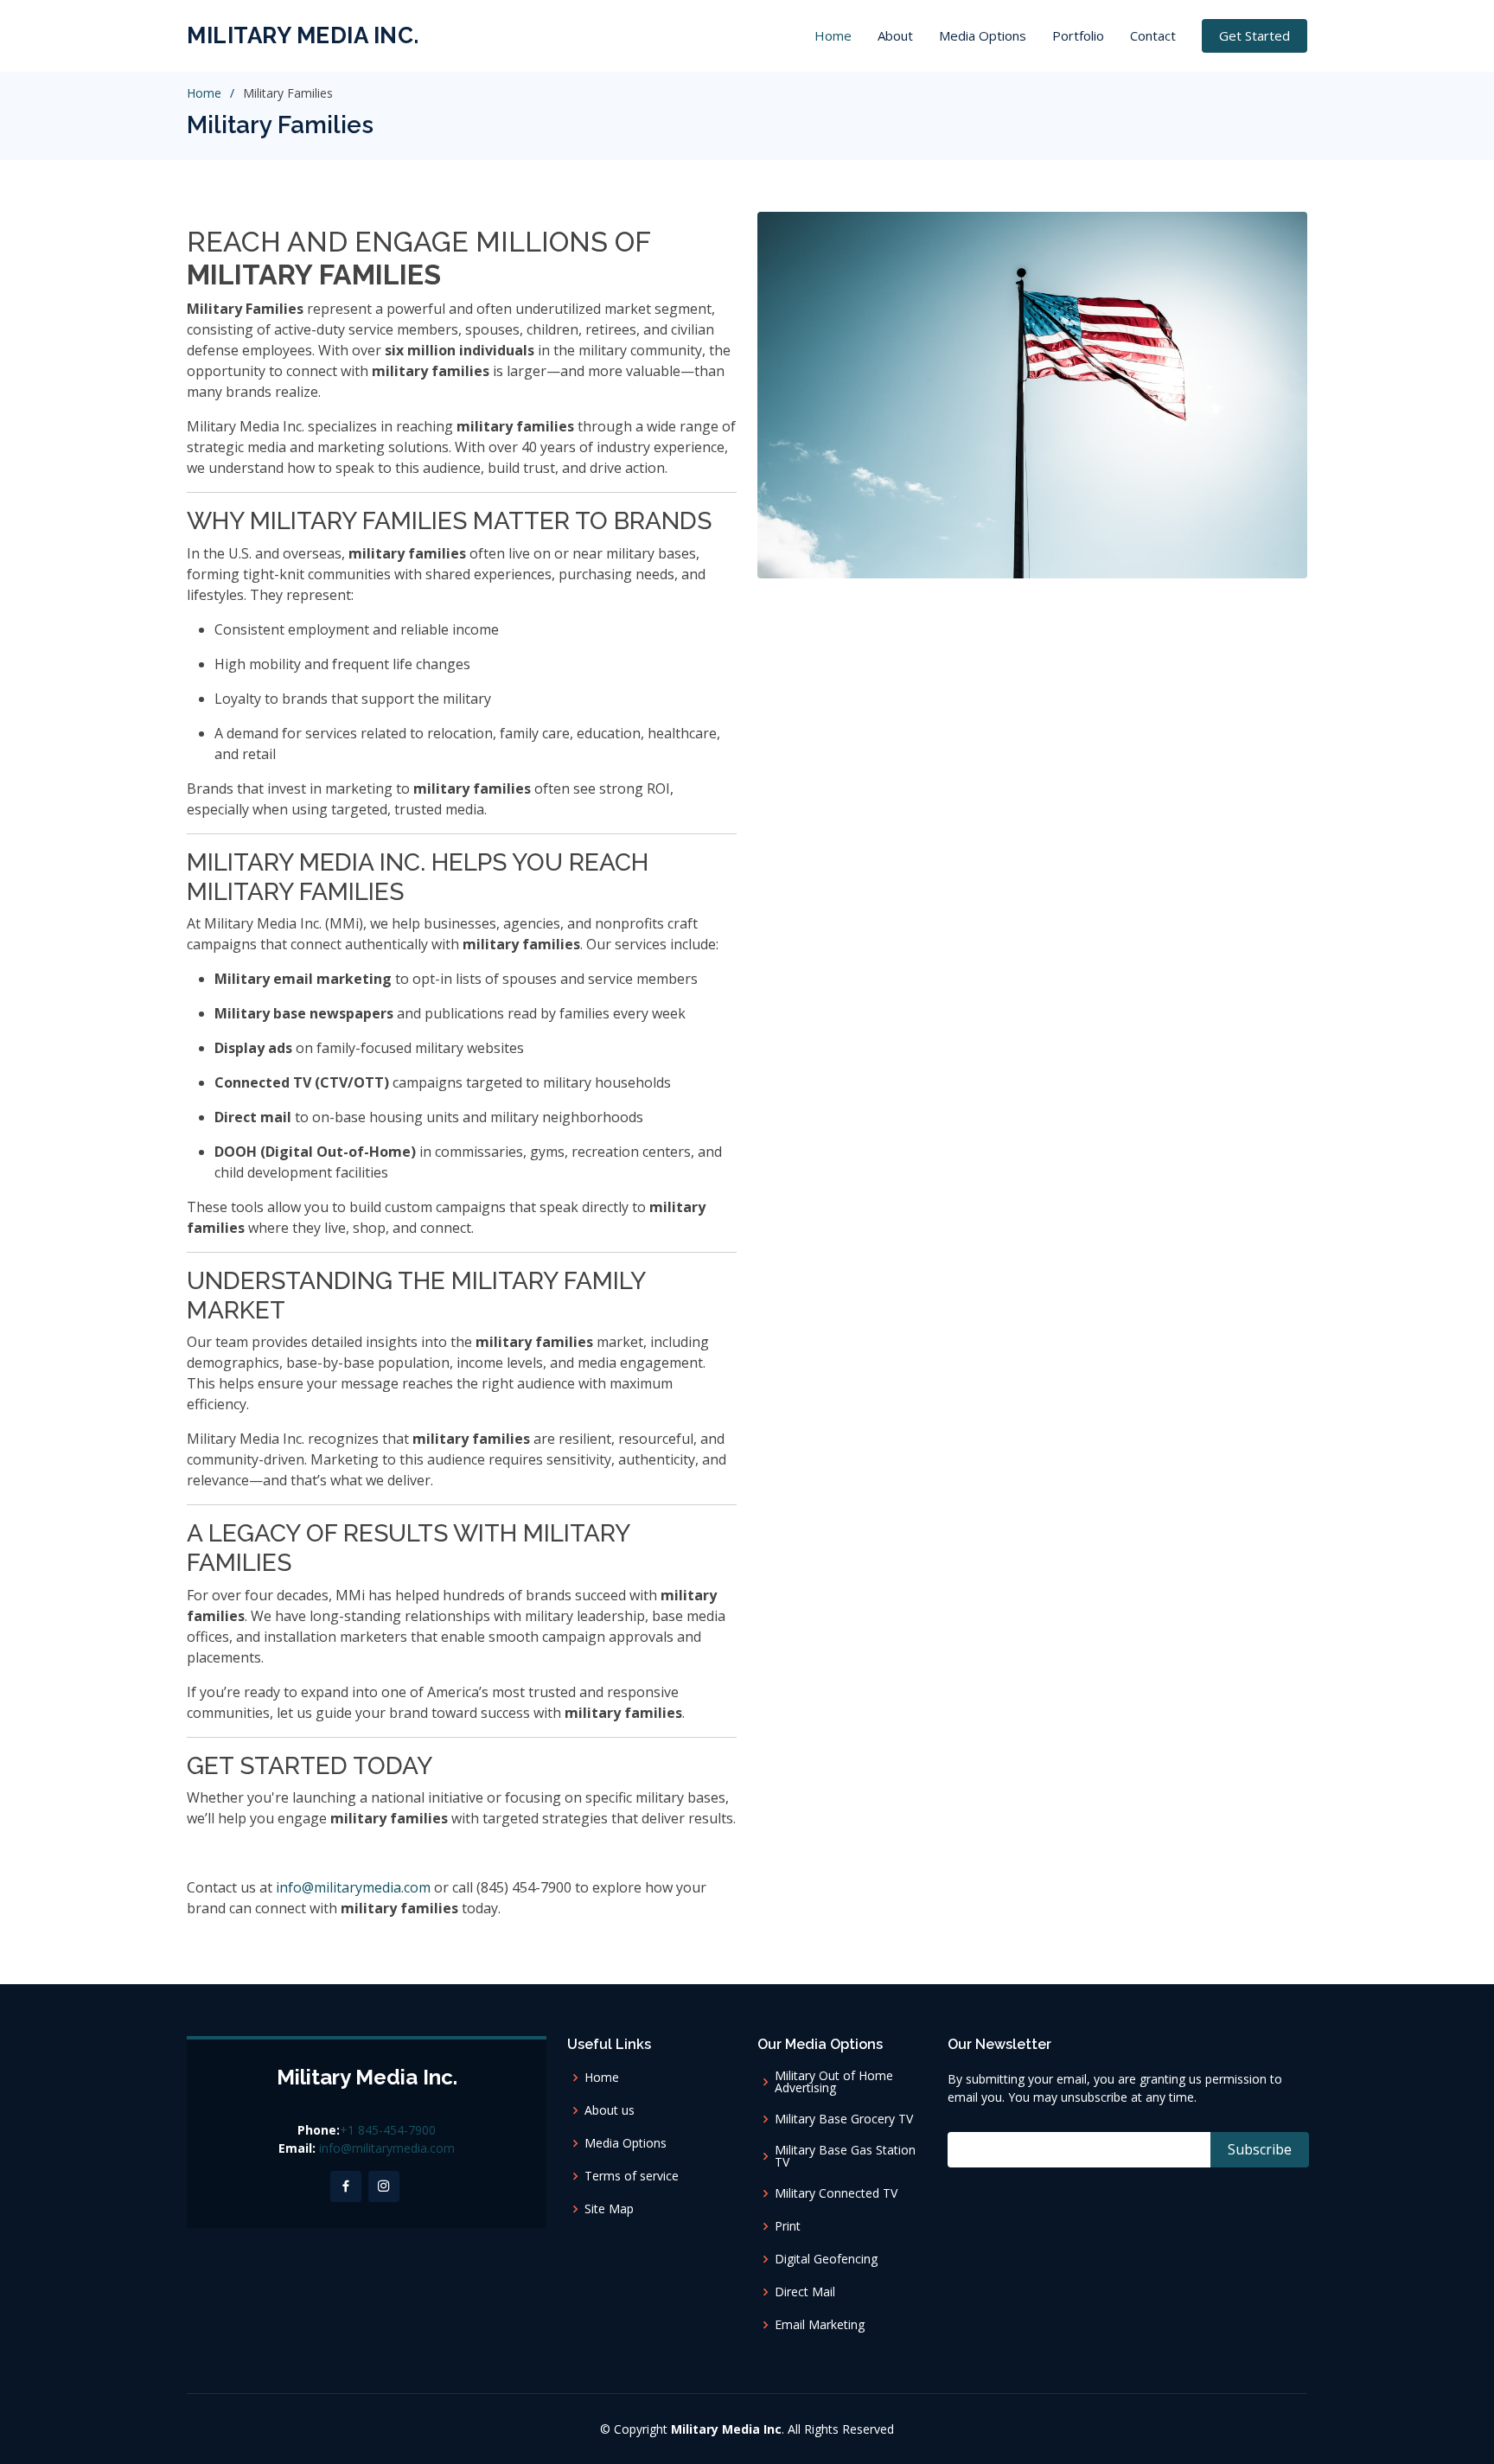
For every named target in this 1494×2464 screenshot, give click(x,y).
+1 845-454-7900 (388, 2130)
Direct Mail (805, 2292)
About (895, 35)
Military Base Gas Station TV (845, 2156)
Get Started (1255, 35)
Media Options (983, 35)
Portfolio (1078, 35)
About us (610, 2110)
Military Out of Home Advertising (834, 2082)
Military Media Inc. (303, 35)
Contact (1153, 35)
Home (833, 35)
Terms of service (632, 2176)
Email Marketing (820, 2325)
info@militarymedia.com (353, 1887)
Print (788, 2226)
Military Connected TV (836, 2193)
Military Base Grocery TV (844, 2119)
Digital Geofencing (826, 2259)
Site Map (609, 2209)
